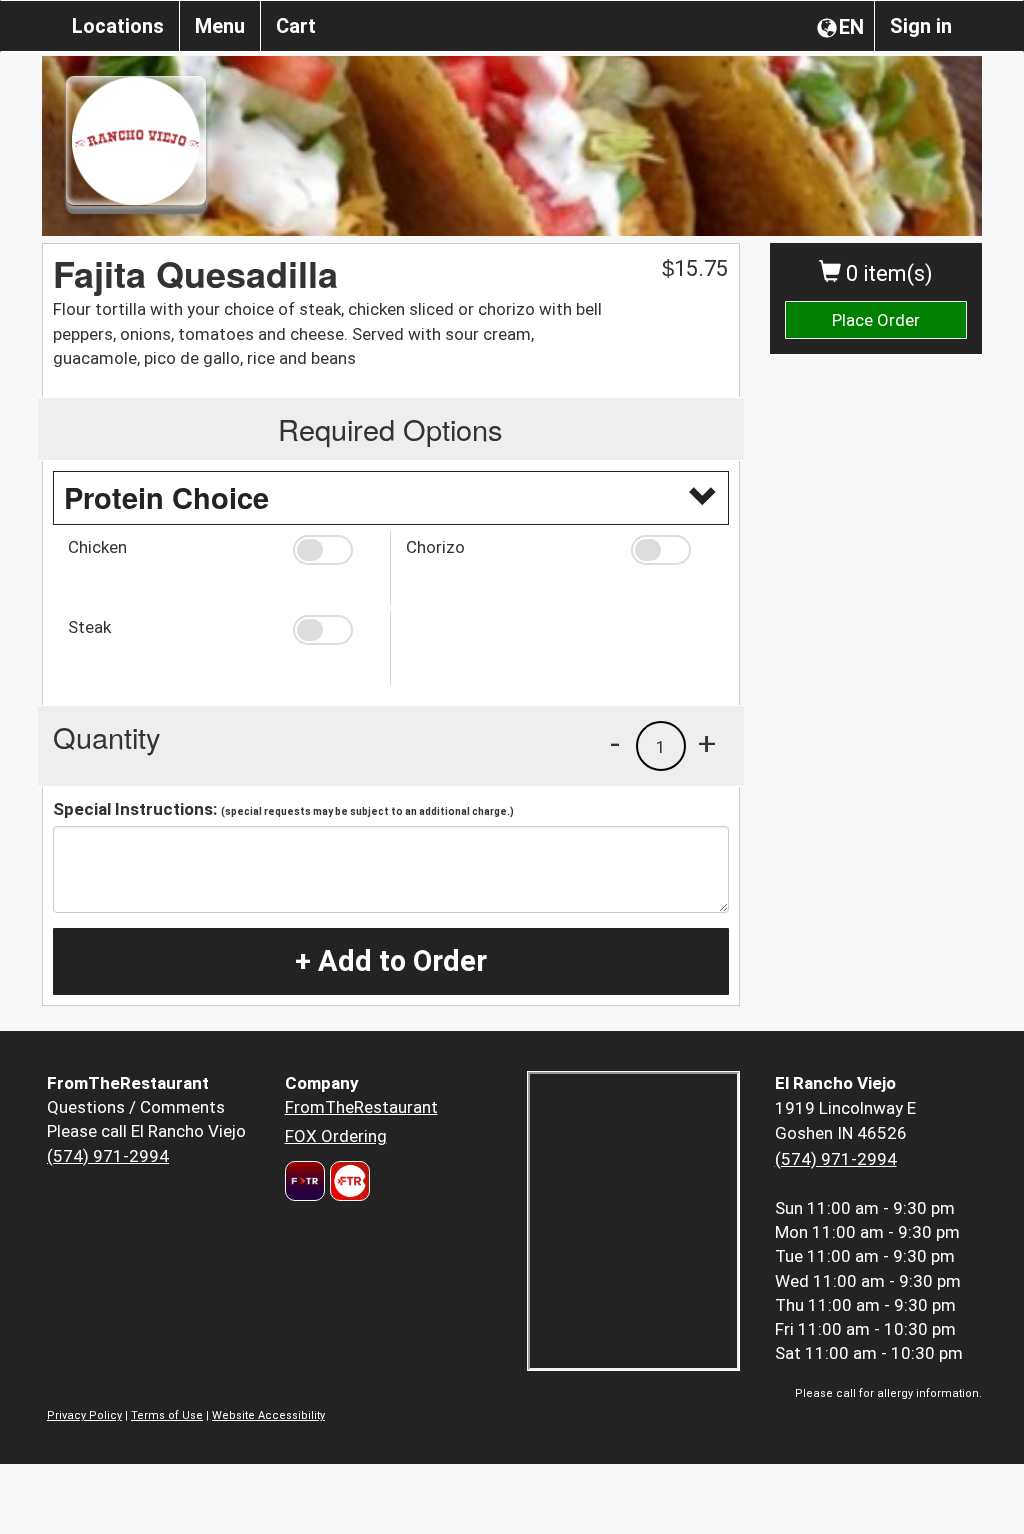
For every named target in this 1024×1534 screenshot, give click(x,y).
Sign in (921, 26)
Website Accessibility (268, 1415)
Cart (296, 26)
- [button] (615, 743)
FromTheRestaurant (361, 1107)
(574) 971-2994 (108, 1156)
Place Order (876, 320)
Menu (220, 26)
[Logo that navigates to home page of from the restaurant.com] (305, 1181)
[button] (334, 550)
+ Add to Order (391, 961)
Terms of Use (167, 1415)
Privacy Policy (84, 1415)
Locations (118, 26)
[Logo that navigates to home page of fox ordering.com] (347, 1181)
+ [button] (707, 743)
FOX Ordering (336, 1136)
